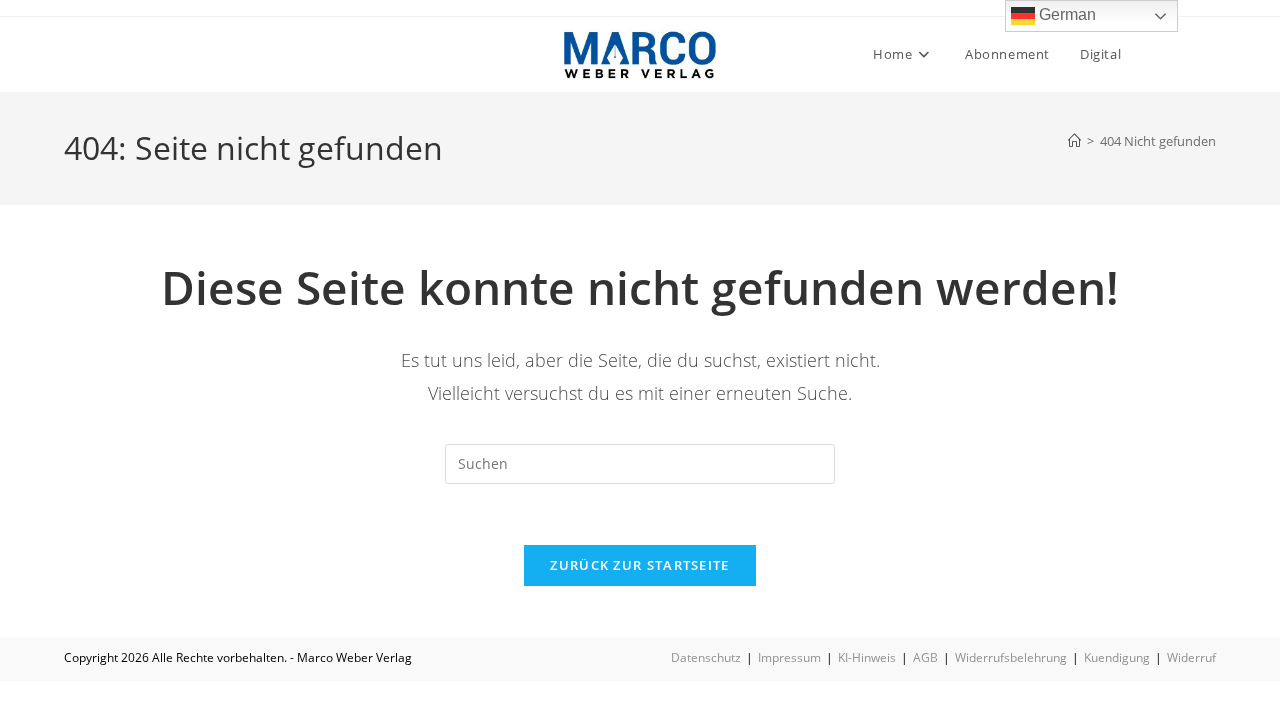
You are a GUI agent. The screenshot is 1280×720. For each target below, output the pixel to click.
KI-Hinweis (867, 657)
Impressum (789, 657)
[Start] (1074, 141)
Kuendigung (1117, 657)
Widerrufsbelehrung (1011, 657)
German (1065, 14)
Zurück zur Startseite (639, 565)
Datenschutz (706, 657)
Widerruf (1191, 657)
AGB (925, 657)
